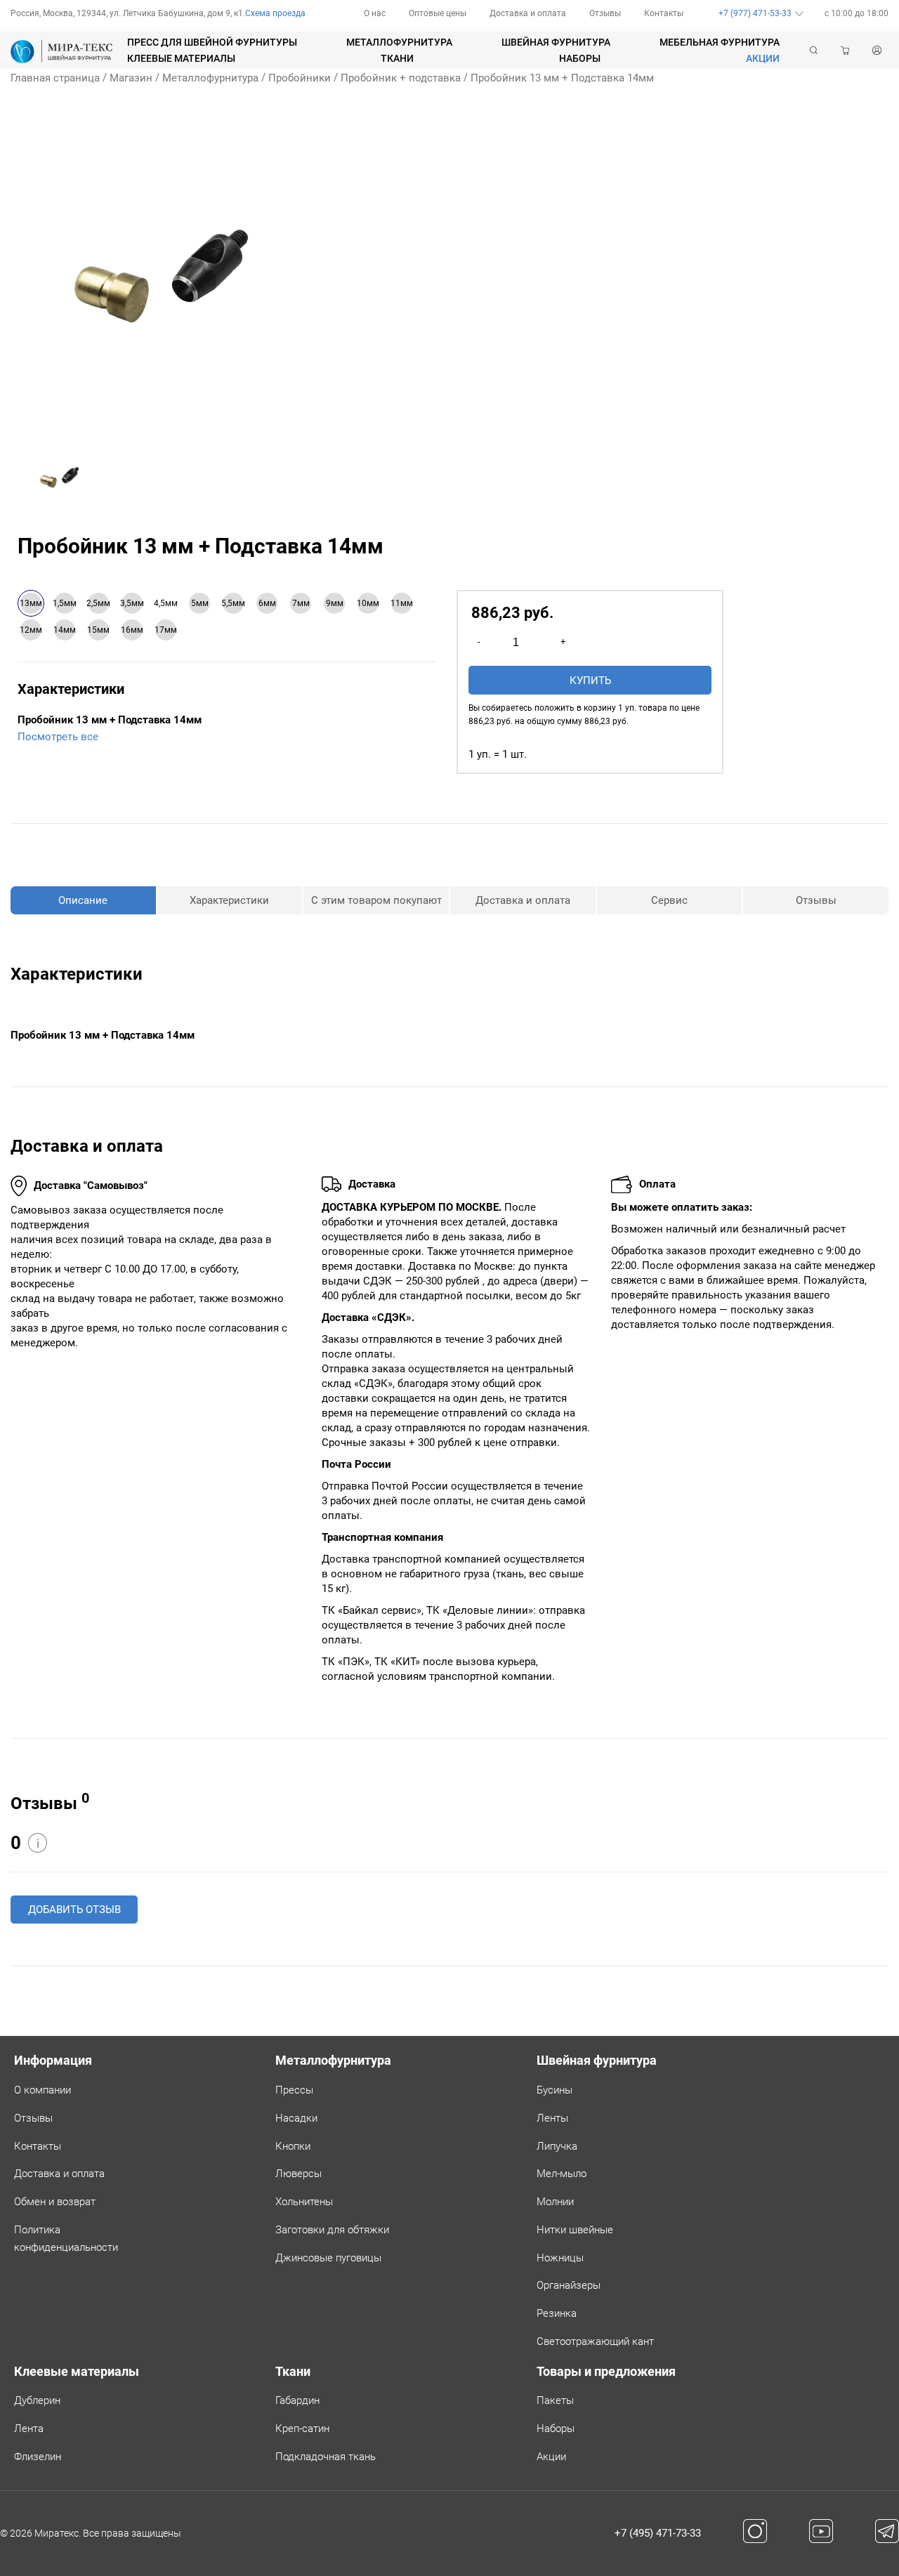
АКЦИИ (763, 58)
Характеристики (229, 900)
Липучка (557, 2146)
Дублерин (37, 2400)
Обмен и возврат (55, 2202)
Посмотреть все (58, 737)
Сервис (669, 900)
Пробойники (300, 78)
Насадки (296, 2118)
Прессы (294, 2090)
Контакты (664, 13)
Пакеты (555, 2400)
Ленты (552, 2118)
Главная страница (55, 78)
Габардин (297, 2400)
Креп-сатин (302, 2429)
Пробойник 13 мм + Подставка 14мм (562, 78)
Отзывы (605, 13)
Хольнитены (304, 2202)
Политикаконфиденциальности (66, 2239)
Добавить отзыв (74, 1910)
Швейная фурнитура (556, 42)
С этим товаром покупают (376, 900)
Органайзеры (569, 2285)
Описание (83, 900)
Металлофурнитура (399, 42)
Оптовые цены (438, 13)
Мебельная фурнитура (720, 42)
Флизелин (38, 2457)
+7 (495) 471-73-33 (658, 2533)
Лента (29, 2429)
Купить (590, 681)
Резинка (557, 2313)
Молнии (555, 2202)
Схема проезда (275, 13)
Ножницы (560, 2258)
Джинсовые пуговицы (328, 2258)
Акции (551, 2457)
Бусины (555, 2090)
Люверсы (298, 2174)
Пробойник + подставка (401, 78)
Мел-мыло (562, 2174)
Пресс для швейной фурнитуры (212, 42)
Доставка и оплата (528, 13)
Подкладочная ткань (326, 2457)
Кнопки (293, 2146)
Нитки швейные (575, 2230)
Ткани (397, 58)
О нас (375, 13)
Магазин (131, 78)
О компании (42, 2090)
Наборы (580, 58)
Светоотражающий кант (595, 2341)
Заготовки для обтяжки (332, 2230)
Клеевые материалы (181, 58)
